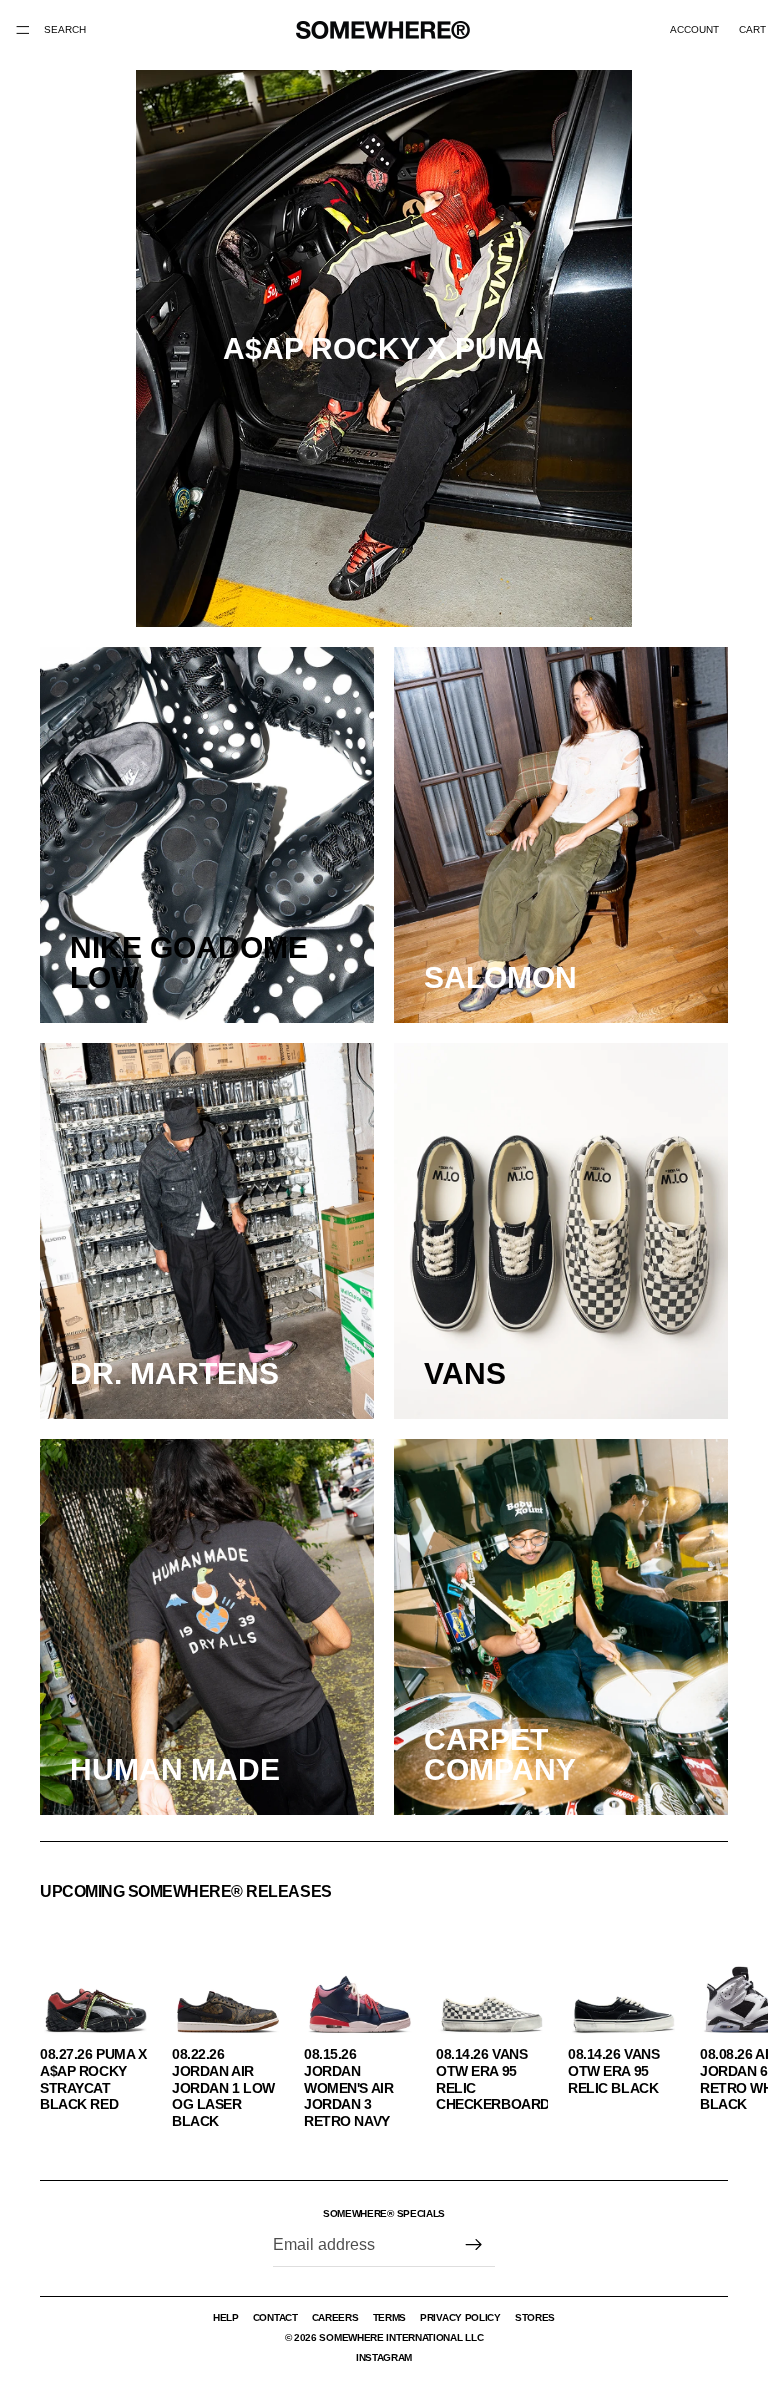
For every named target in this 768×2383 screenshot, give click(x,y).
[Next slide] (706, 2021)
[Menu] (23, 30)
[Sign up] (474, 2245)
